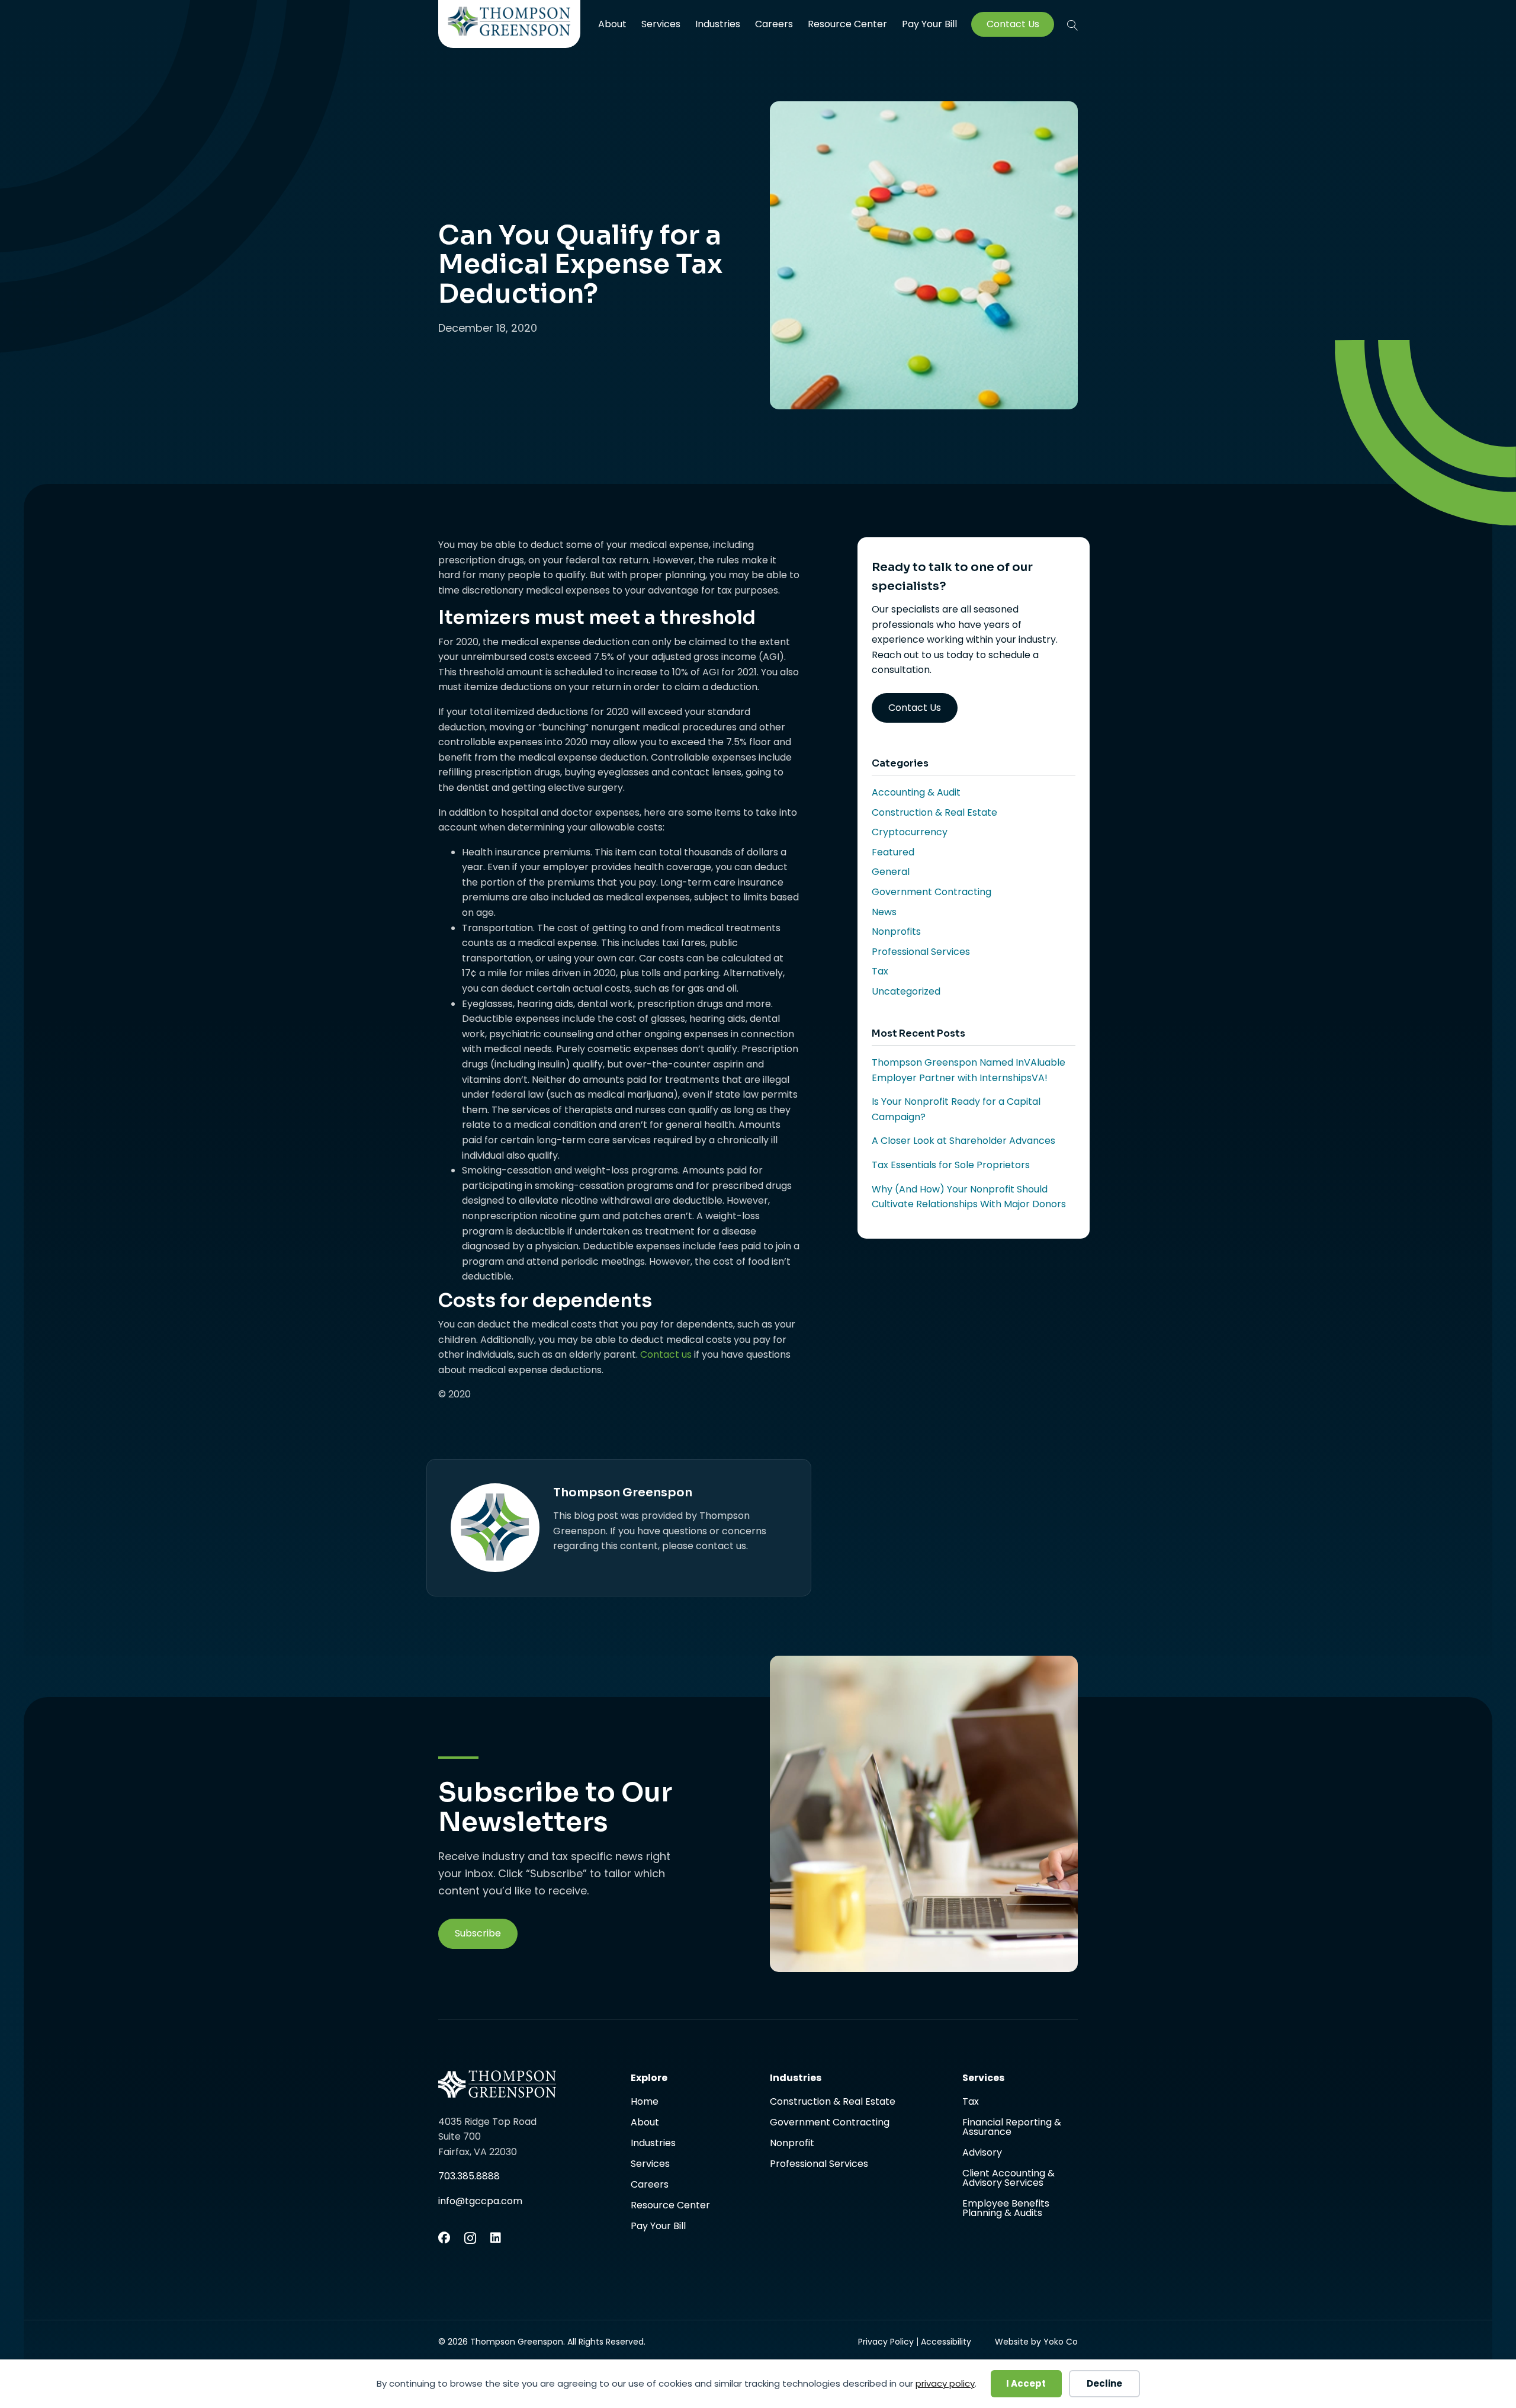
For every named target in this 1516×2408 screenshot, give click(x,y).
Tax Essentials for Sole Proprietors (951, 1165)
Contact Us (1013, 24)
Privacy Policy (886, 2342)
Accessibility (946, 2342)
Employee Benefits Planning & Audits (1006, 2208)
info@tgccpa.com (480, 2201)
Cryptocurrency (910, 832)
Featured (893, 852)
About (612, 24)
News (884, 912)
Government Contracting (932, 892)
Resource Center (847, 24)
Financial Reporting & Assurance (1012, 2128)
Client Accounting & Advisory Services (1008, 2179)
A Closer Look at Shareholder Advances (963, 1141)
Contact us (666, 1354)
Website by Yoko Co (1036, 2342)
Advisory (982, 2154)
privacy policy (945, 2383)
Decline (1104, 2383)
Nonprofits (896, 932)
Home (645, 2103)
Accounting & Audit (916, 792)
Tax (880, 971)
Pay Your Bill (929, 24)
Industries (718, 24)
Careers (774, 24)
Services (661, 24)
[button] (1072, 25)
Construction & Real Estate (934, 812)
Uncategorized (906, 991)
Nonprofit (792, 2144)
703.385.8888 (469, 2176)
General (891, 872)
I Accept (1026, 2383)
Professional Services (921, 952)
